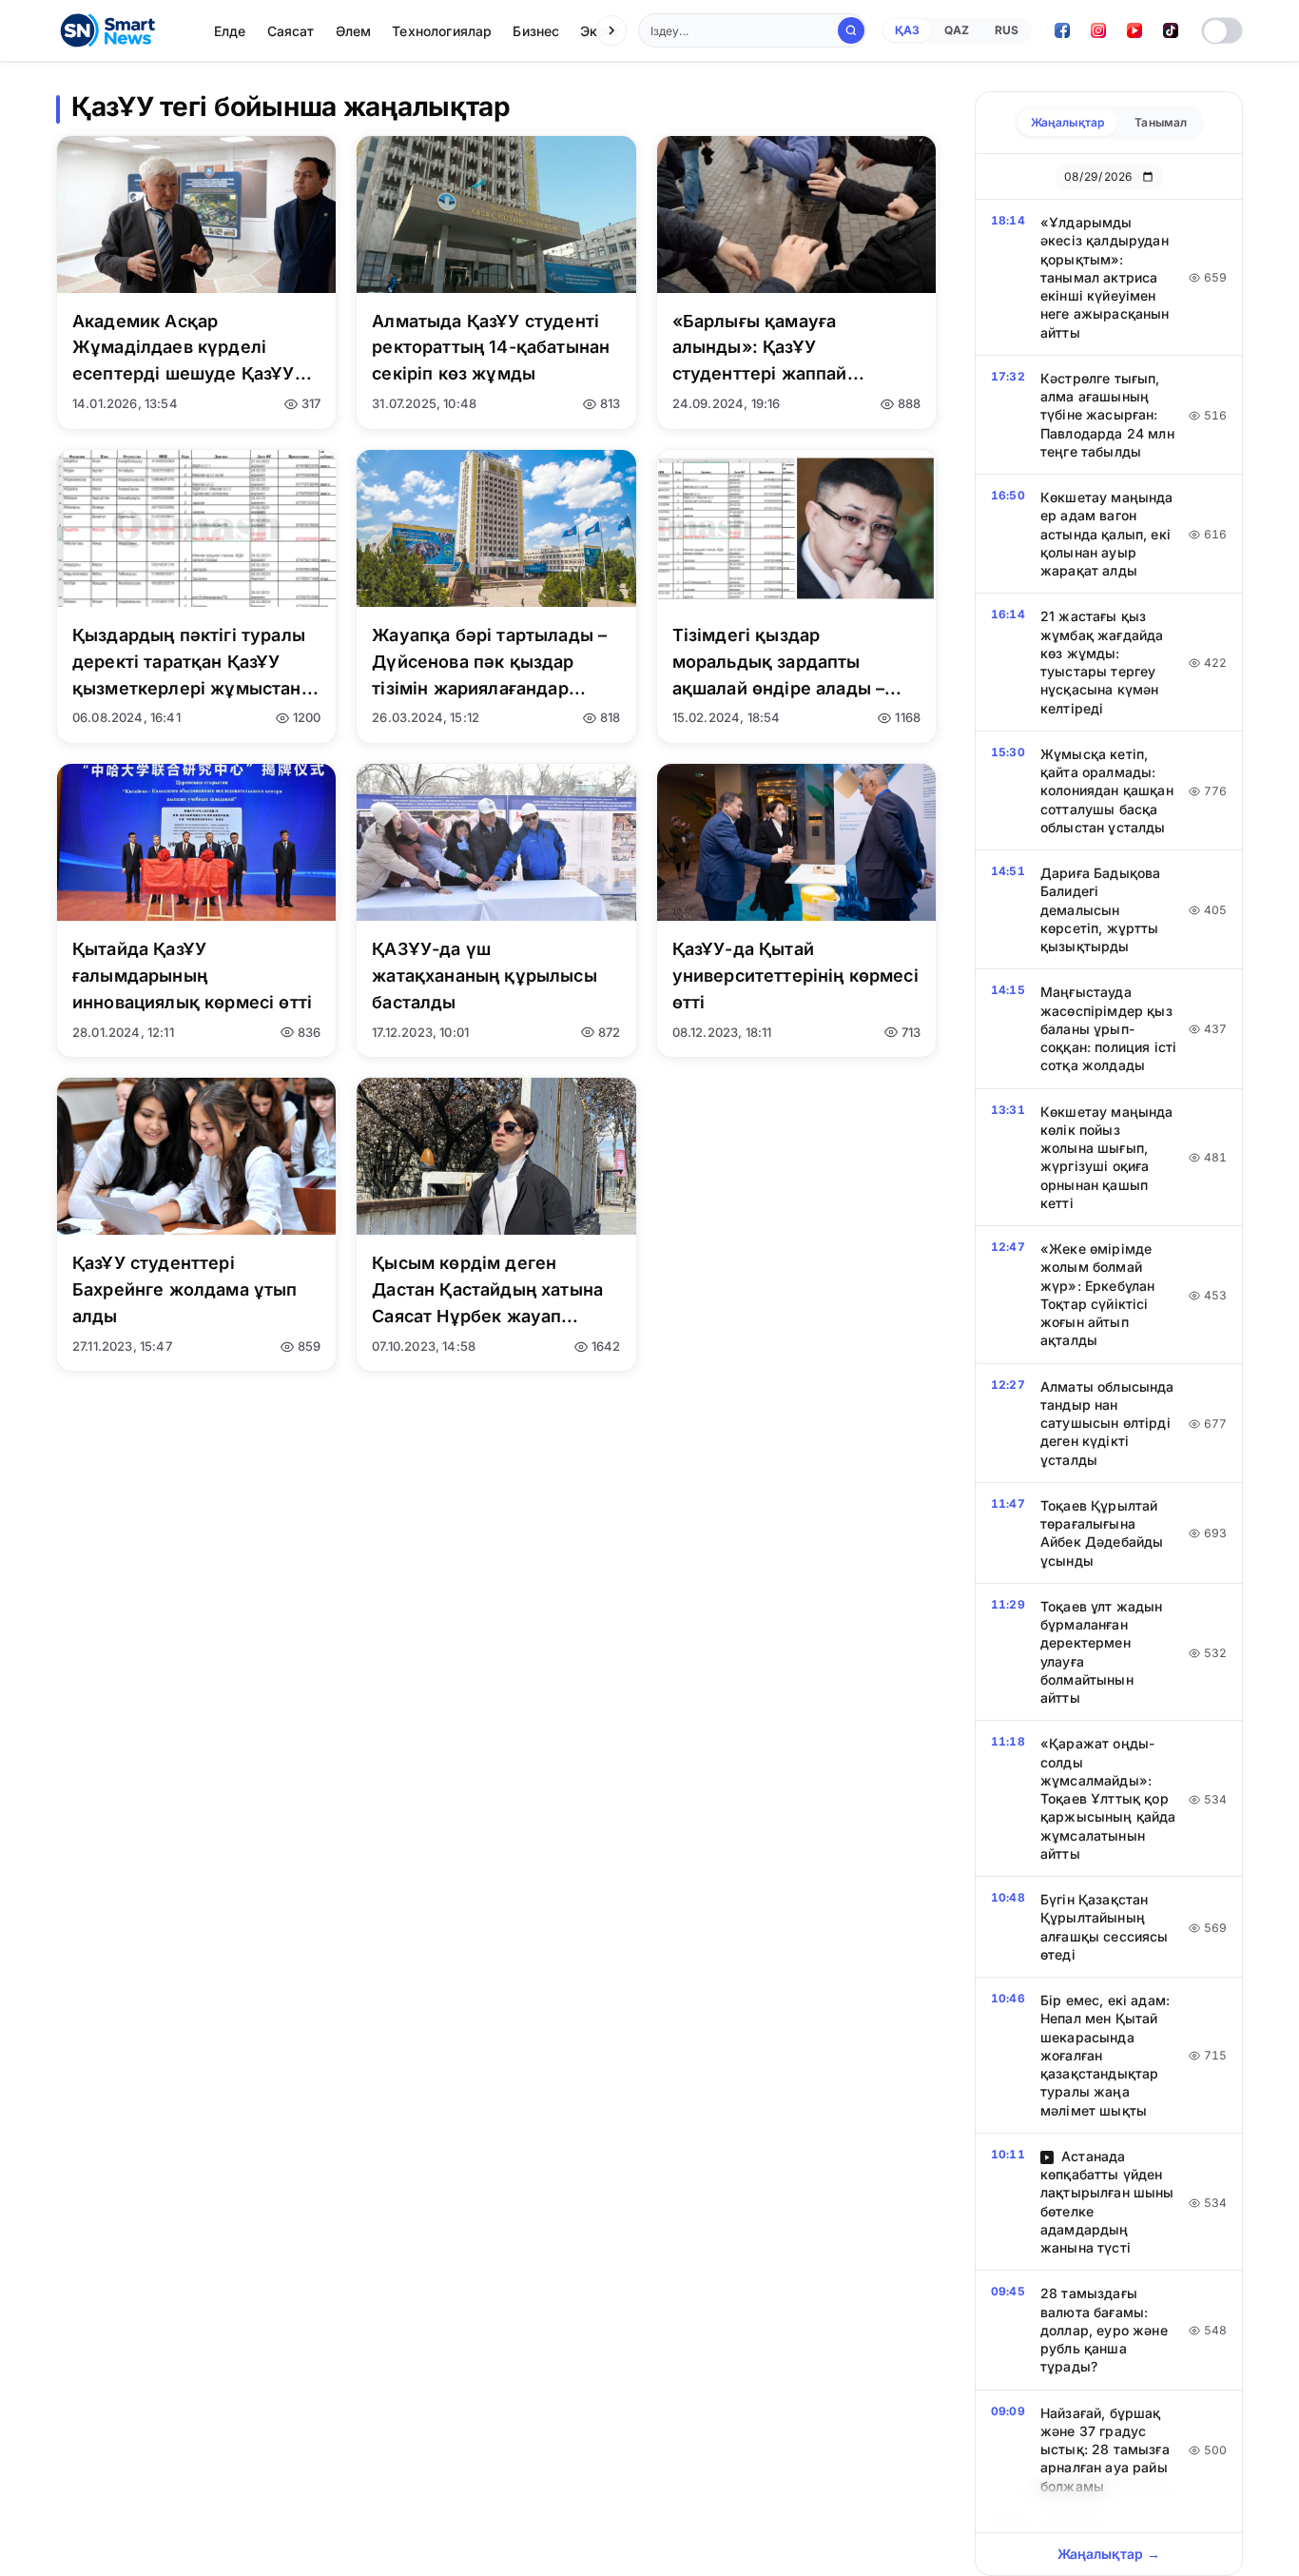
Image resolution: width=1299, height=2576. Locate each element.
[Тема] (1222, 30)
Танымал (1161, 122)
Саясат (291, 31)
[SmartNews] (107, 30)
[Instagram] (1098, 30)
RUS (1007, 30)
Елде (230, 31)
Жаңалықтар (1068, 122)
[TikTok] (1171, 30)
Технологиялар (442, 31)
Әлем (354, 31)
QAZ (957, 30)
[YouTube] (1134, 30)
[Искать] (851, 30)
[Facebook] (1062, 30)
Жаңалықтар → (1109, 2554)
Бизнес (536, 31)
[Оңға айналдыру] (611, 30)
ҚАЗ (907, 30)
